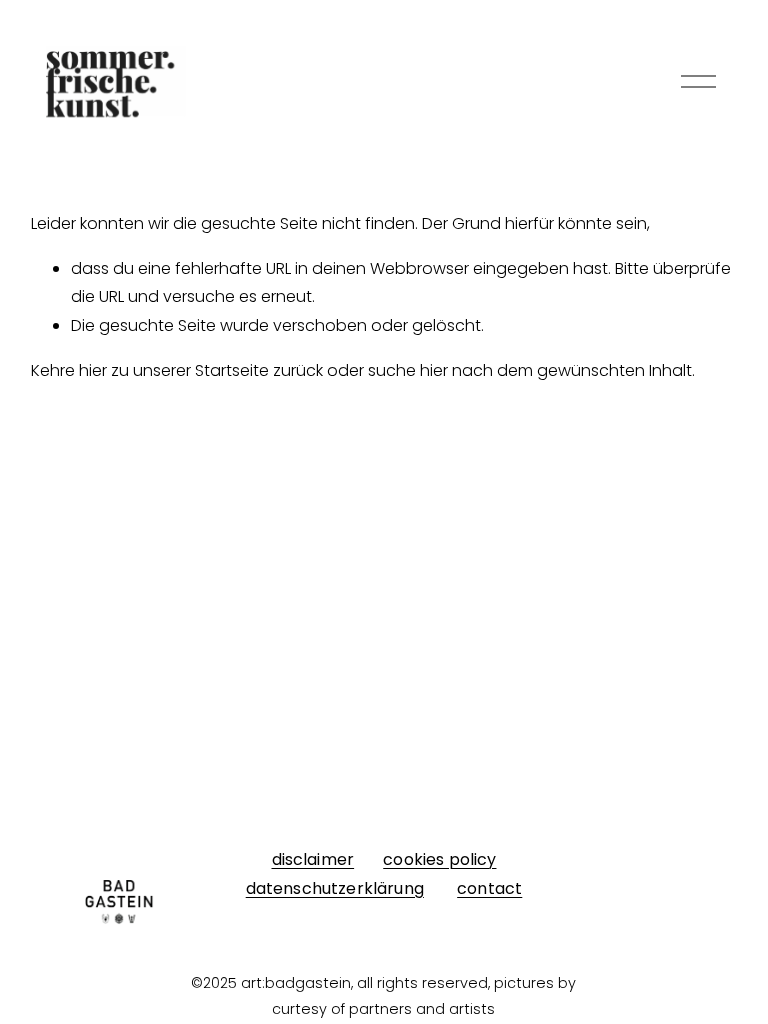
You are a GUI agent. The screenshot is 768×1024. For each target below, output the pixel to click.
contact (489, 889)
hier (93, 370)
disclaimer (313, 860)
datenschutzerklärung (335, 889)
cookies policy (439, 860)
